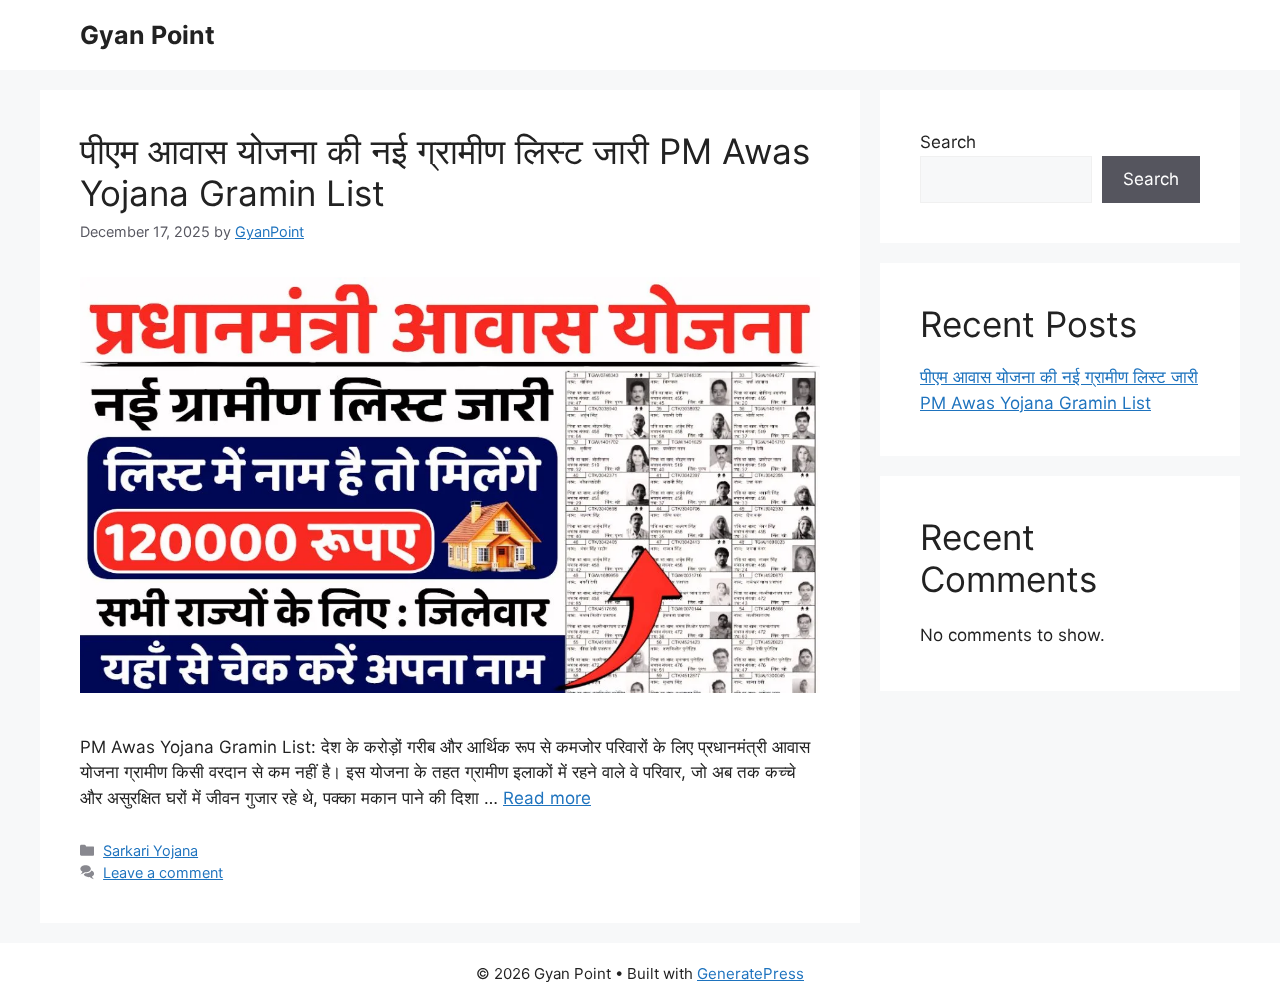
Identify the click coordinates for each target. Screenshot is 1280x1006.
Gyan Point (147, 35)
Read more (547, 798)
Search (948, 142)
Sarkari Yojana (150, 850)
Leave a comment (163, 872)
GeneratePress (750, 973)
